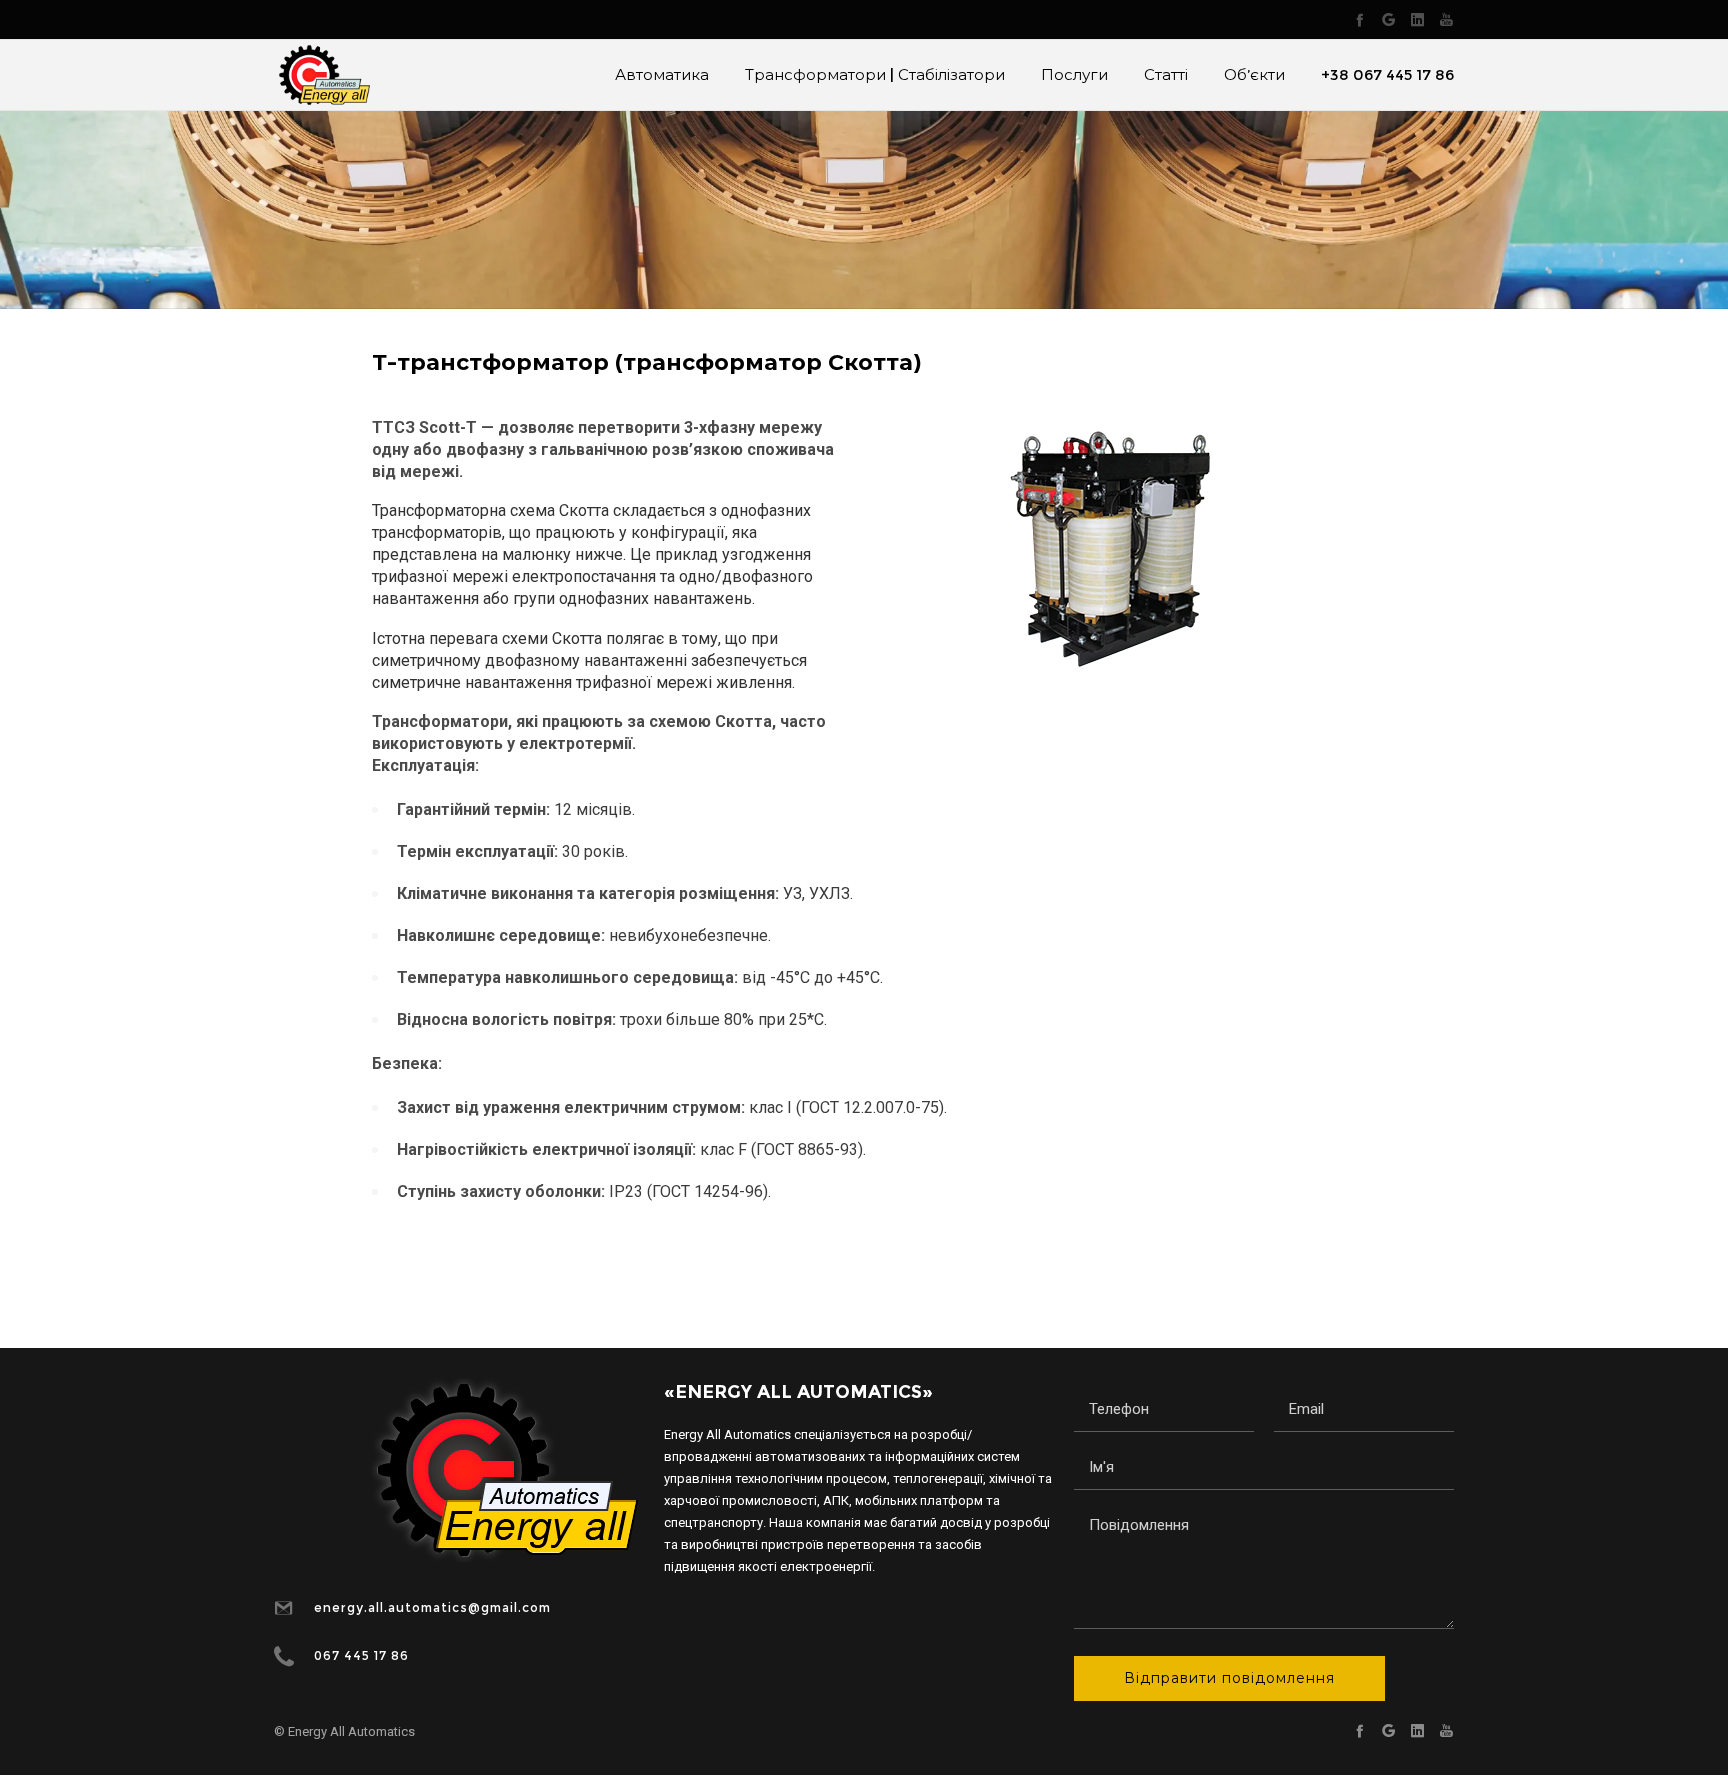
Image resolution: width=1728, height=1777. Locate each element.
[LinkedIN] (1417, 19)
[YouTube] (1446, 19)
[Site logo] (322, 75)
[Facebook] (1359, 19)
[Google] (1388, 19)
